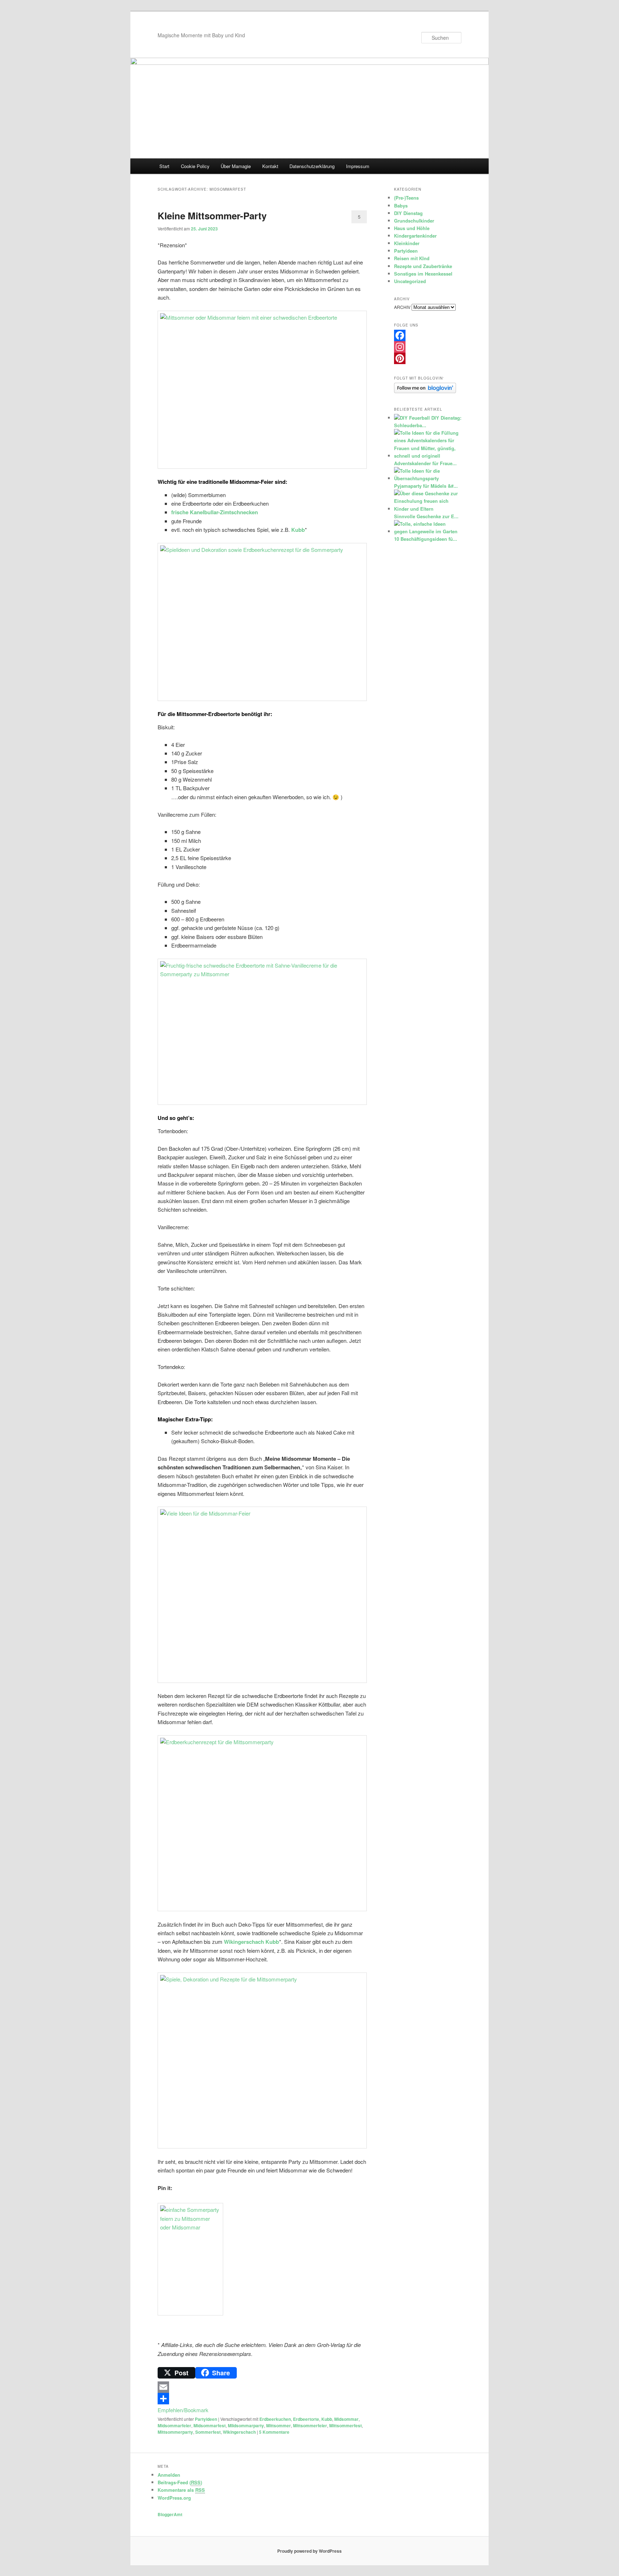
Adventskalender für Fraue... (425, 463)
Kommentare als (181, 2490)
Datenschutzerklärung (312, 166)
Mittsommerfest (346, 2425)
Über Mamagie (236, 166)
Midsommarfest (210, 2425)
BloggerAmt (170, 2514)
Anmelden (169, 2475)
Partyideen (206, 2419)
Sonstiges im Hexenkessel (423, 274)
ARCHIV (402, 307)
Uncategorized (410, 281)
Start (164, 166)
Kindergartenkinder (415, 236)
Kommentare (274, 2432)
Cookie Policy (195, 166)
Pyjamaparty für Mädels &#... (426, 486)
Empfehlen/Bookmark (183, 2410)
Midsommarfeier (174, 2425)
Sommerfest (208, 2432)
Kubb (298, 530)
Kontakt (270, 166)
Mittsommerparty (175, 2432)
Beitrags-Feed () (180, 2482)
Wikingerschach (239, 2432)
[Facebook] (428, 335)
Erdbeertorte (306, 2419)
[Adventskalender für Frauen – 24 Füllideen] (427, 456)
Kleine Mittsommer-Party (212, 216)
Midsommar (346, 2419)
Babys (401, 206)
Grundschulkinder (414, 221)
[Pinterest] (428, 358)
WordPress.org (174, 2498)
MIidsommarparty (246, 2425)
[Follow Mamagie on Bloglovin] (425, 391)
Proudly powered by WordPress (309, 2551)
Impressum (358, 166)
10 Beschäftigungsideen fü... (426, 539)
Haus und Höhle (412, 228)
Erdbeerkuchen (275, 2419)
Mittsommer (279, 2425)
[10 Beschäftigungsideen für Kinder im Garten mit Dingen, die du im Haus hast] (427, 531)
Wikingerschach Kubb (251, 1942)
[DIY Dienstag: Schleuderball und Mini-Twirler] (412, 418)
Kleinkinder (407, 243)
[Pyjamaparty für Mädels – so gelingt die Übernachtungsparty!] (427, 478)
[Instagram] (428, 347)
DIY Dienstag (408, 213)
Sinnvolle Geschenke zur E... (426, 516)
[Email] (262, 2387)
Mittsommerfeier (310, 2425)
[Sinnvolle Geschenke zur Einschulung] (427, 509)
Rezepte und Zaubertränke (423, 266)
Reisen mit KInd (412, 258)
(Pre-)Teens (406, 198)
